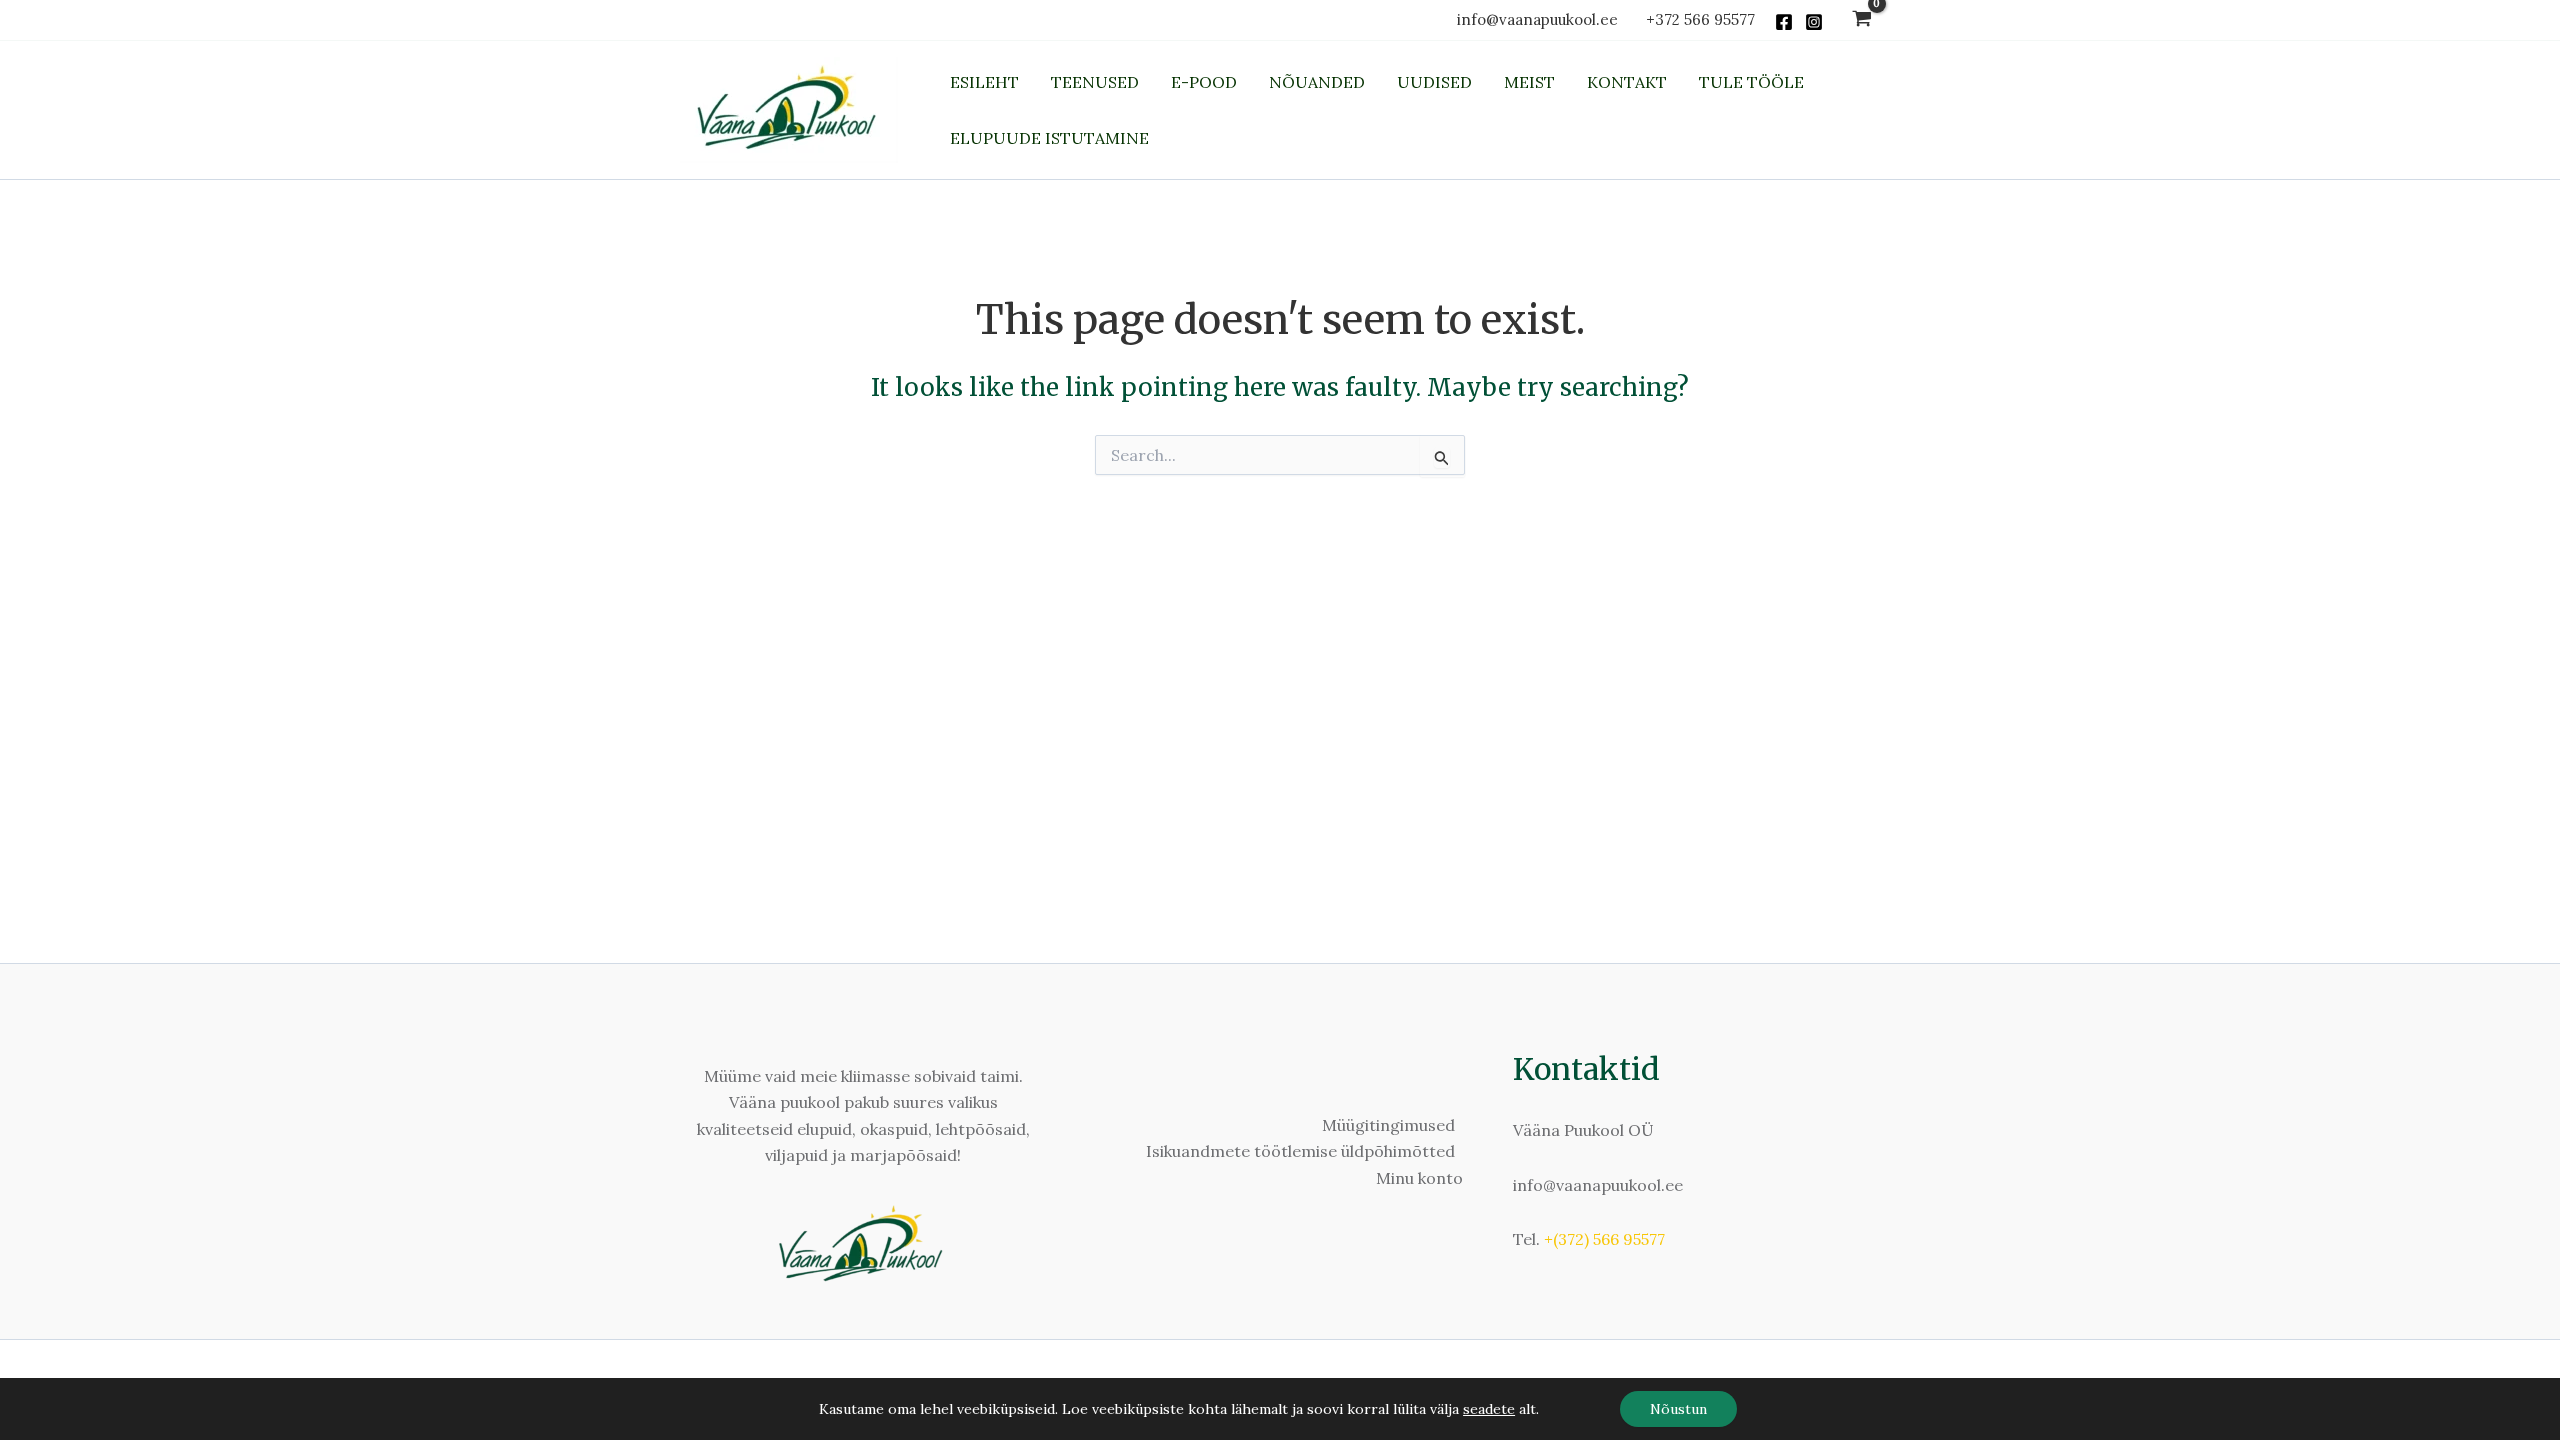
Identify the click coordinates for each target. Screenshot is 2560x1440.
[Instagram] (1814, 22)
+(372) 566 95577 (1604, 1239)
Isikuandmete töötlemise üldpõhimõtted (1300, 1151)
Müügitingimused (1388, 1125)
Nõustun (1678, 1409)
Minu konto (1419, 1178)
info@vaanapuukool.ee (1541, 19)
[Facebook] (1784, 22)
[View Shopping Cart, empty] (1861, 20)
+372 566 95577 (1700, 19)
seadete (1489, 1409)
